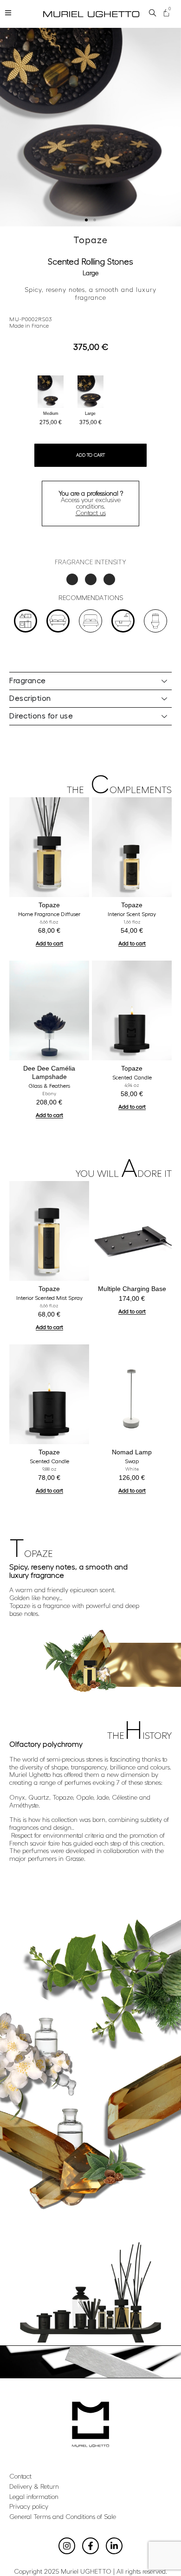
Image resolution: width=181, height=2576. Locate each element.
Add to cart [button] (49, 943)
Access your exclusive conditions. (91, 504)
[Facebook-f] (90, 2546)
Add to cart (90, 455)
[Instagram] (67, 2546)
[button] (86, 220)
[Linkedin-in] (114, 2546)
